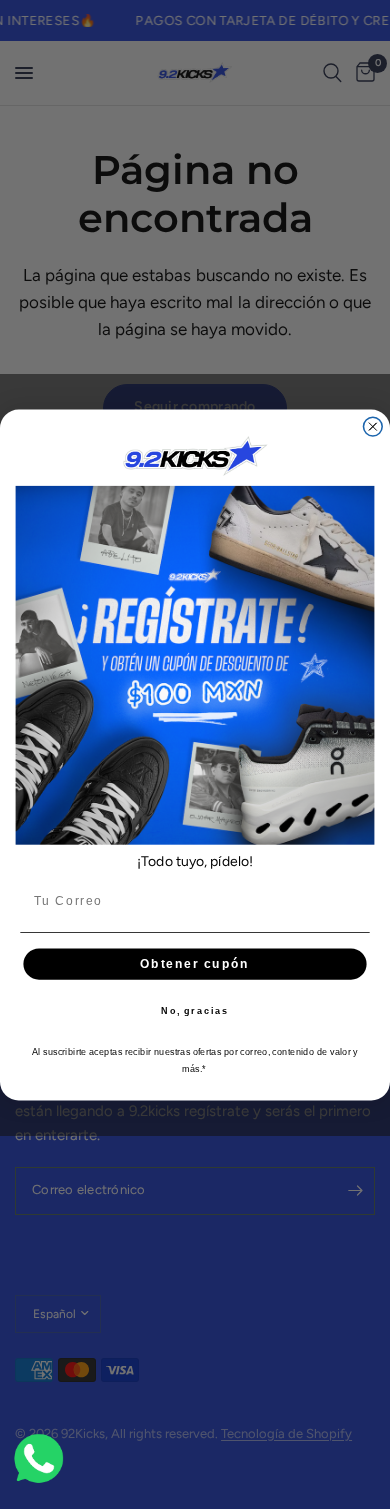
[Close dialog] (372, 426)
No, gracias (195, 1010)
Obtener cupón (194, 963)
